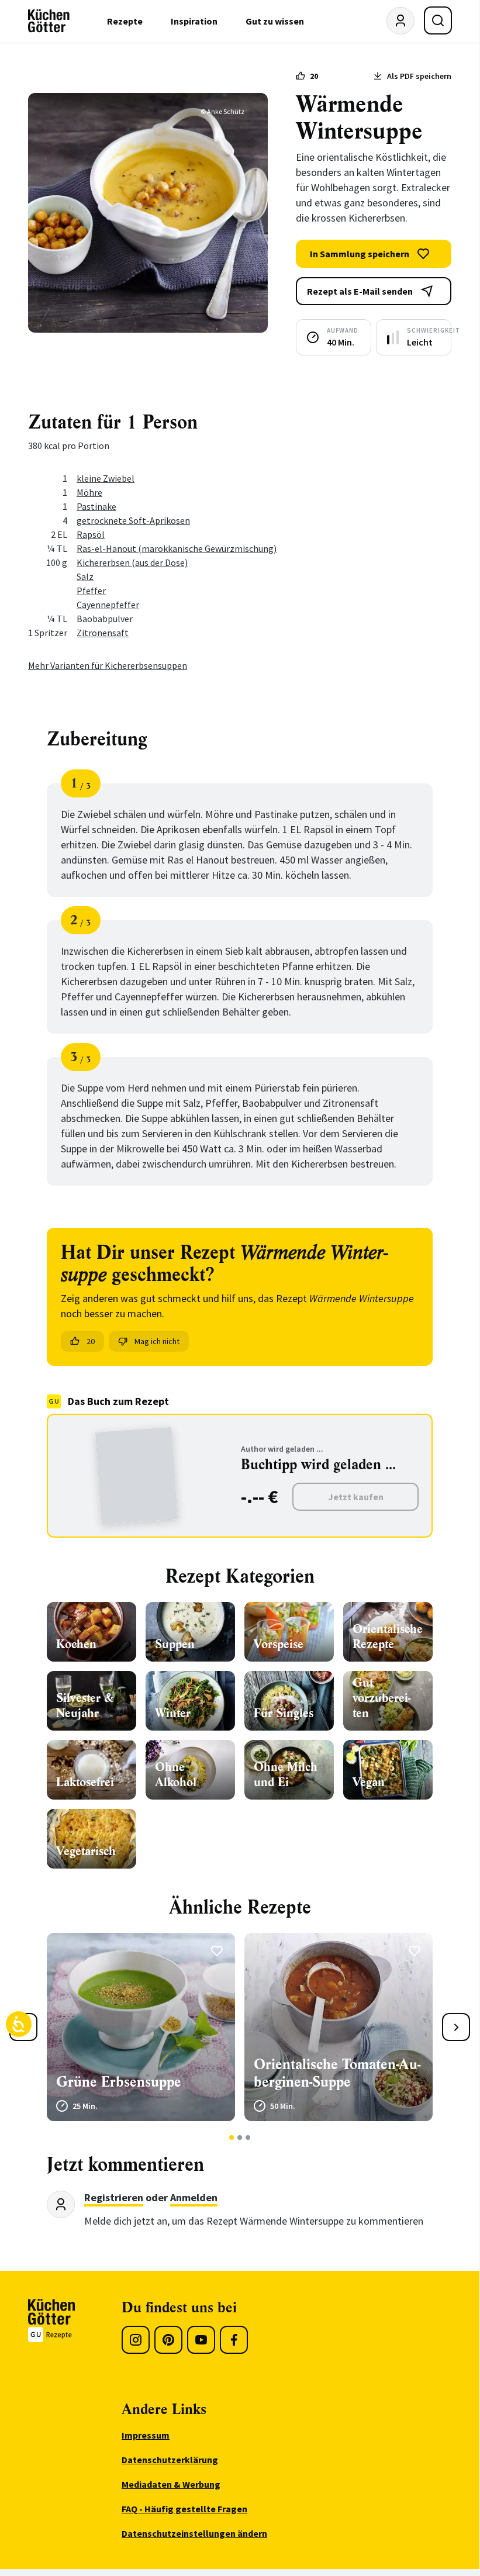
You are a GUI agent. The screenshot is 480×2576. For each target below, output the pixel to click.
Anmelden (194, 2197)
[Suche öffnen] (438, 20)
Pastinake (96, 506)
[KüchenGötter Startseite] (49, 21)
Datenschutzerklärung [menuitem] (170, 2460)
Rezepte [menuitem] (125, 21)
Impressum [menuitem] (146, 2435)
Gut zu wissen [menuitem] (275, 21)
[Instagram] (136, 2340)
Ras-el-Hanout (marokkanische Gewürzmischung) (177, 548)
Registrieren (114, 2197)
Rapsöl (91, 534)
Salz (85, 576)
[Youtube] (201, 2340)
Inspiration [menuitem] (194, 21)
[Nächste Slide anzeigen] (456, 2027)
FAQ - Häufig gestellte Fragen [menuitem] (184, 2509)
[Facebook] (234, 2340)
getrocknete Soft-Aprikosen (133, 520)
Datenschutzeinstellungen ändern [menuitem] (194, 2533)
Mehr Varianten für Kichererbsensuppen (108, 665)
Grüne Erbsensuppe (119, 2082)
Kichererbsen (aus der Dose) (132, 562)
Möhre (89, 492)
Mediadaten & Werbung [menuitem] (171, 2484)
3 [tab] (248, 2138)
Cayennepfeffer (108, 605)
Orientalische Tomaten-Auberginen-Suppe (337, 2073)
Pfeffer (91, 591)
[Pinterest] (168, 2340)
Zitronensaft (103, 633)
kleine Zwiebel (106, 478)
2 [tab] (240, 2138)
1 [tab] (232, 2138)
